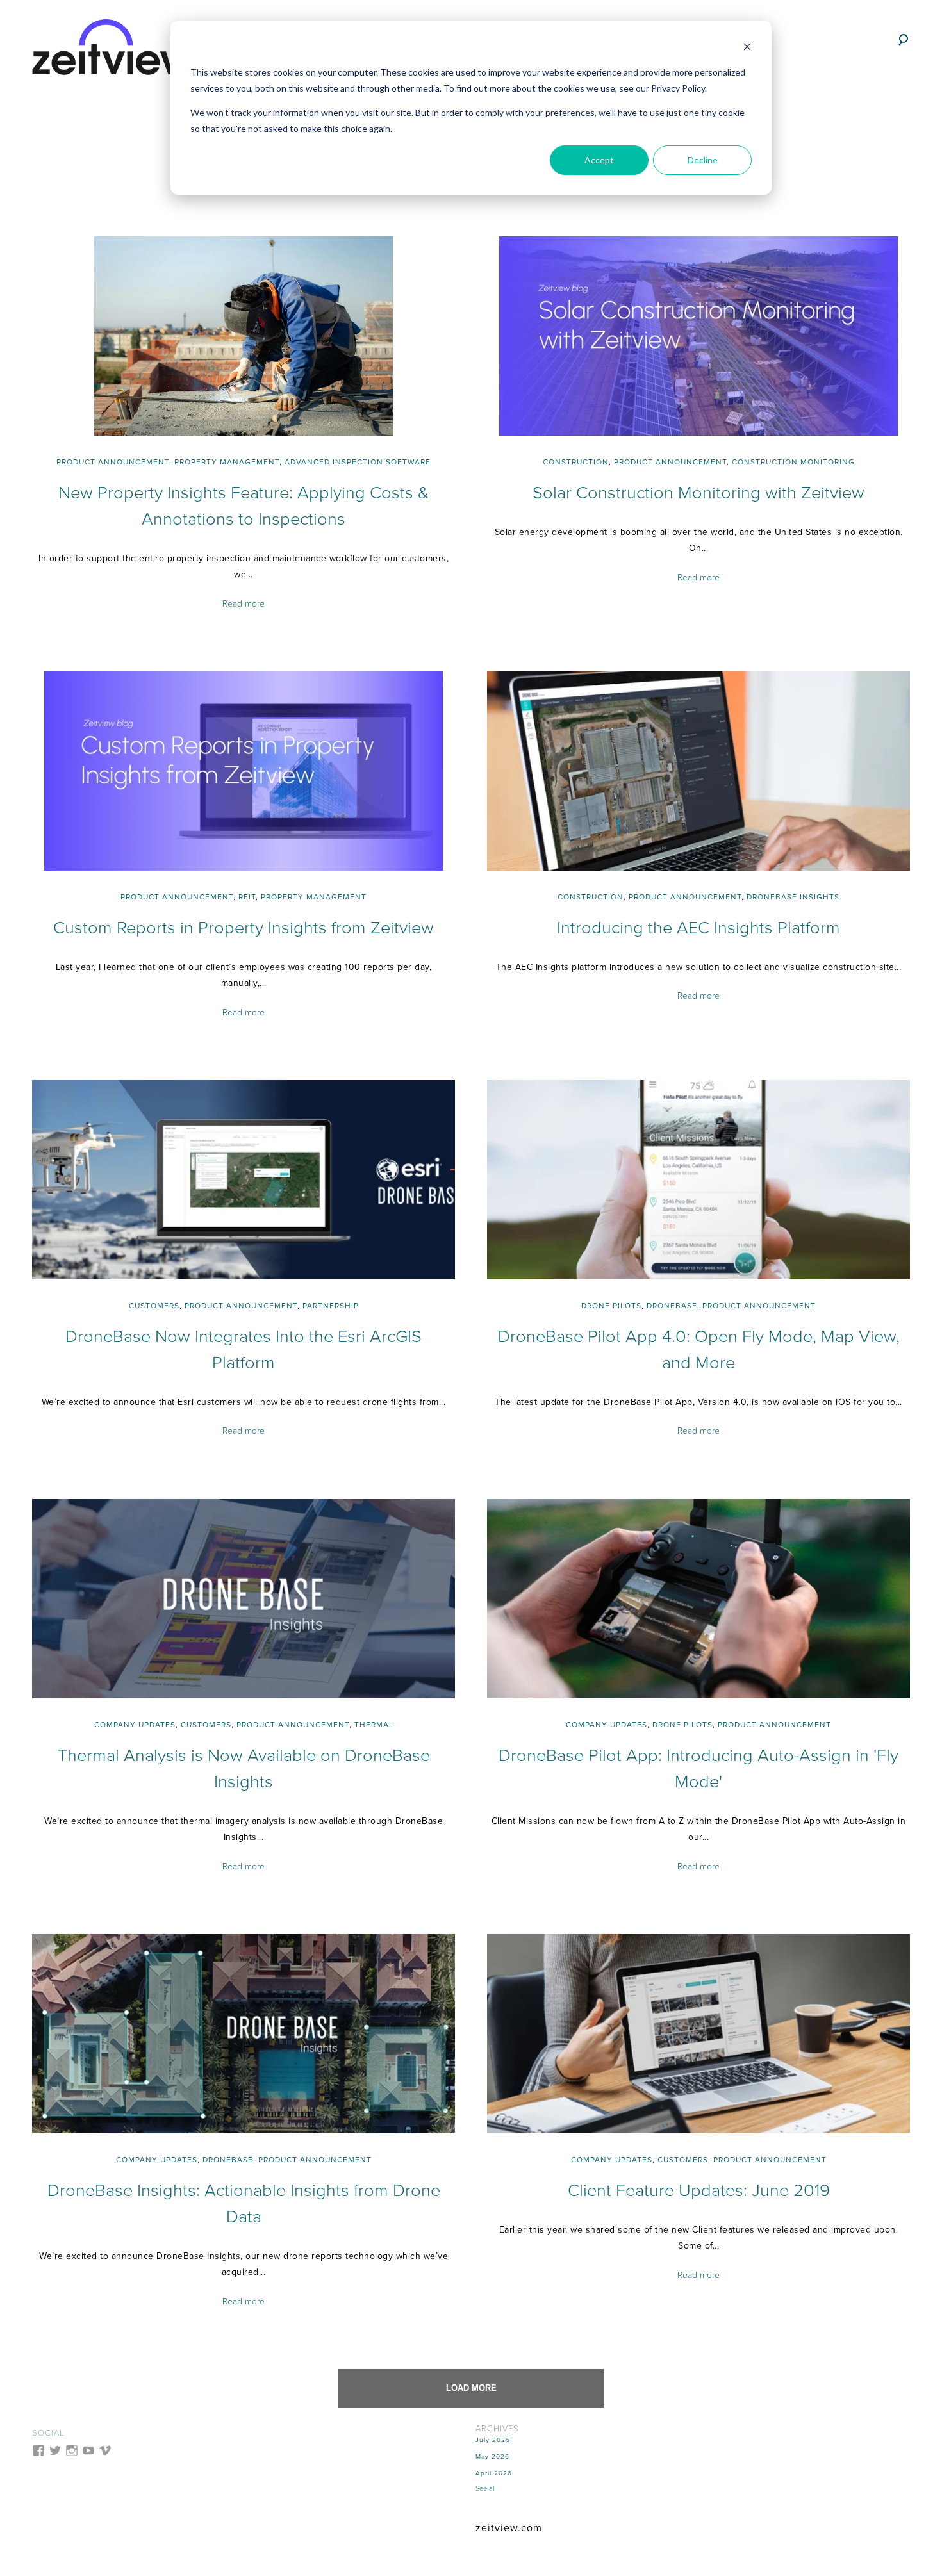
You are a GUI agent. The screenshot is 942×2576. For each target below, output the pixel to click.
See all (485, 2489)
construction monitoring (793, 462)
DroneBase (672, 1306)
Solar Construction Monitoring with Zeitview (698, 493)
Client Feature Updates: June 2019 (699, 2191)
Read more (244, 604)
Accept (599, 160)
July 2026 (493, 2440)
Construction (576, 462)
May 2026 (492, 2457)
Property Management (227, 462)
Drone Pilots (611, 1306)
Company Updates (135, 1725)
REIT (247, 897)
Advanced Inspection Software (358, 462)
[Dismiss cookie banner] (747, 48)
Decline (703, 160)
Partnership (331, 1306)
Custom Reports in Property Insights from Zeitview (244, 928)
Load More (471, 2388)
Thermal (374, 1725)
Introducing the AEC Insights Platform (698, 928)
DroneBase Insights (793, 897)
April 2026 (494, 2473)
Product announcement (113, 462)
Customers (154, 1306)
